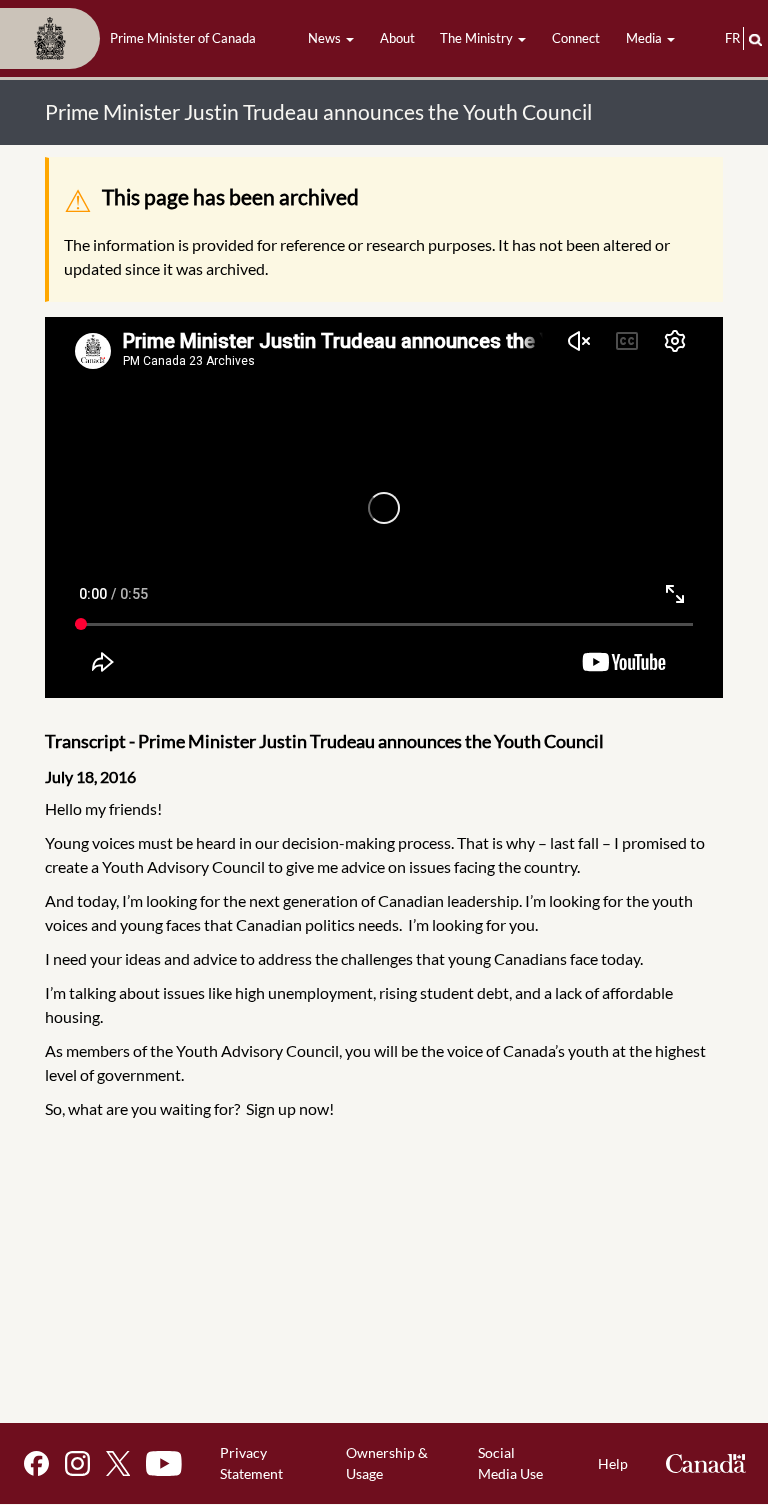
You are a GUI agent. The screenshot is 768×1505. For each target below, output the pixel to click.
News (326, 38)
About (397, 38)
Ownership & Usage (387, 1463)
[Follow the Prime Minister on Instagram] (77, 1463)
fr (732, 38)
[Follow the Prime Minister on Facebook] (36, 1463)
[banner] (134, 39)
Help (613, 1463)
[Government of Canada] (706, 1463)
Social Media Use (510, 1463)
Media (645, 38)
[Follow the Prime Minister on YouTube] (164, 1463)
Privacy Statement (251, 1463)
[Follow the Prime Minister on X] (118, 1463)
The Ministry (478, 38)
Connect (576, 38)
